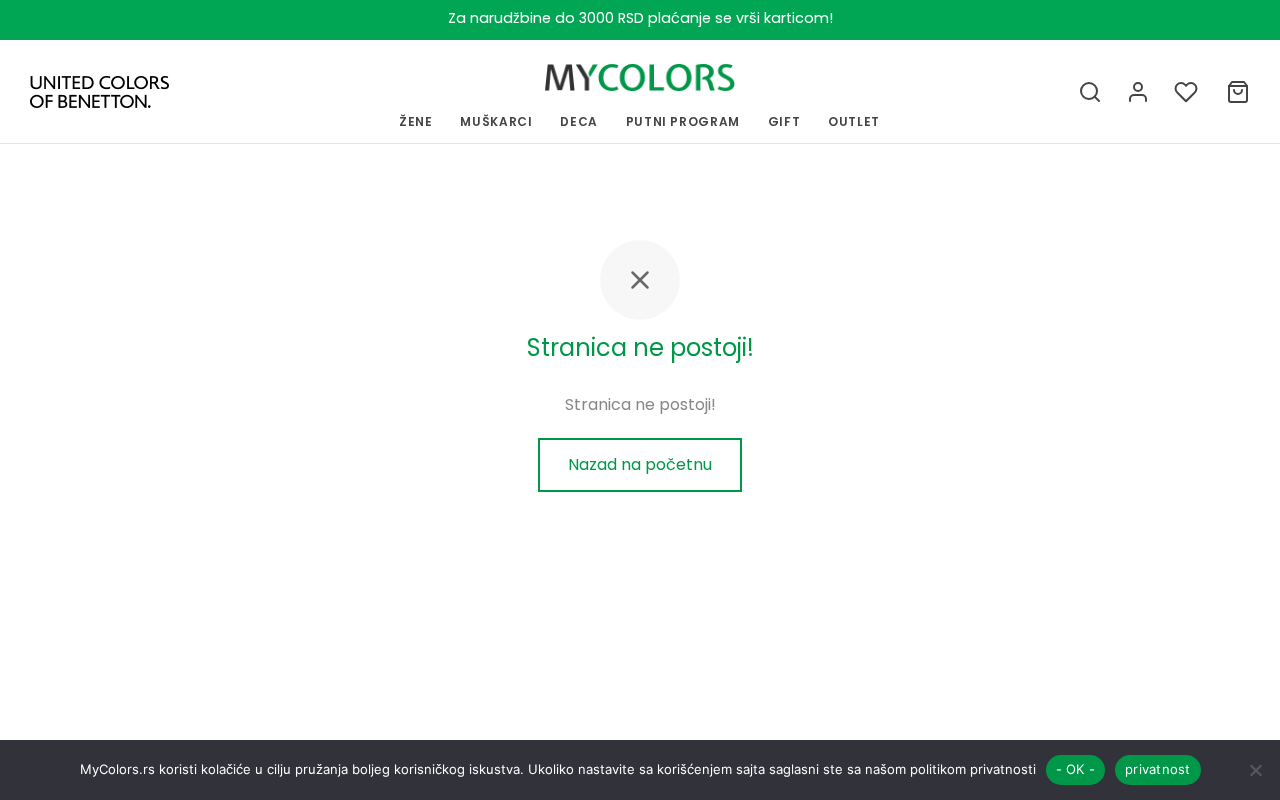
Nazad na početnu (640, 464)
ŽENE (416, 121)
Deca (579, 121)
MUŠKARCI (496, 121)
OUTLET (854, 121)
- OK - (1076, 769)
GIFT (784, 121)
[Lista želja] (1188, 92)
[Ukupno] (1238, 92)
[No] (1255, 770)
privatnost (1158, 769)
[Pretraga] (1090, 92)
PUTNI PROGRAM (683, 121)
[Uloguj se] (1138, 92)
